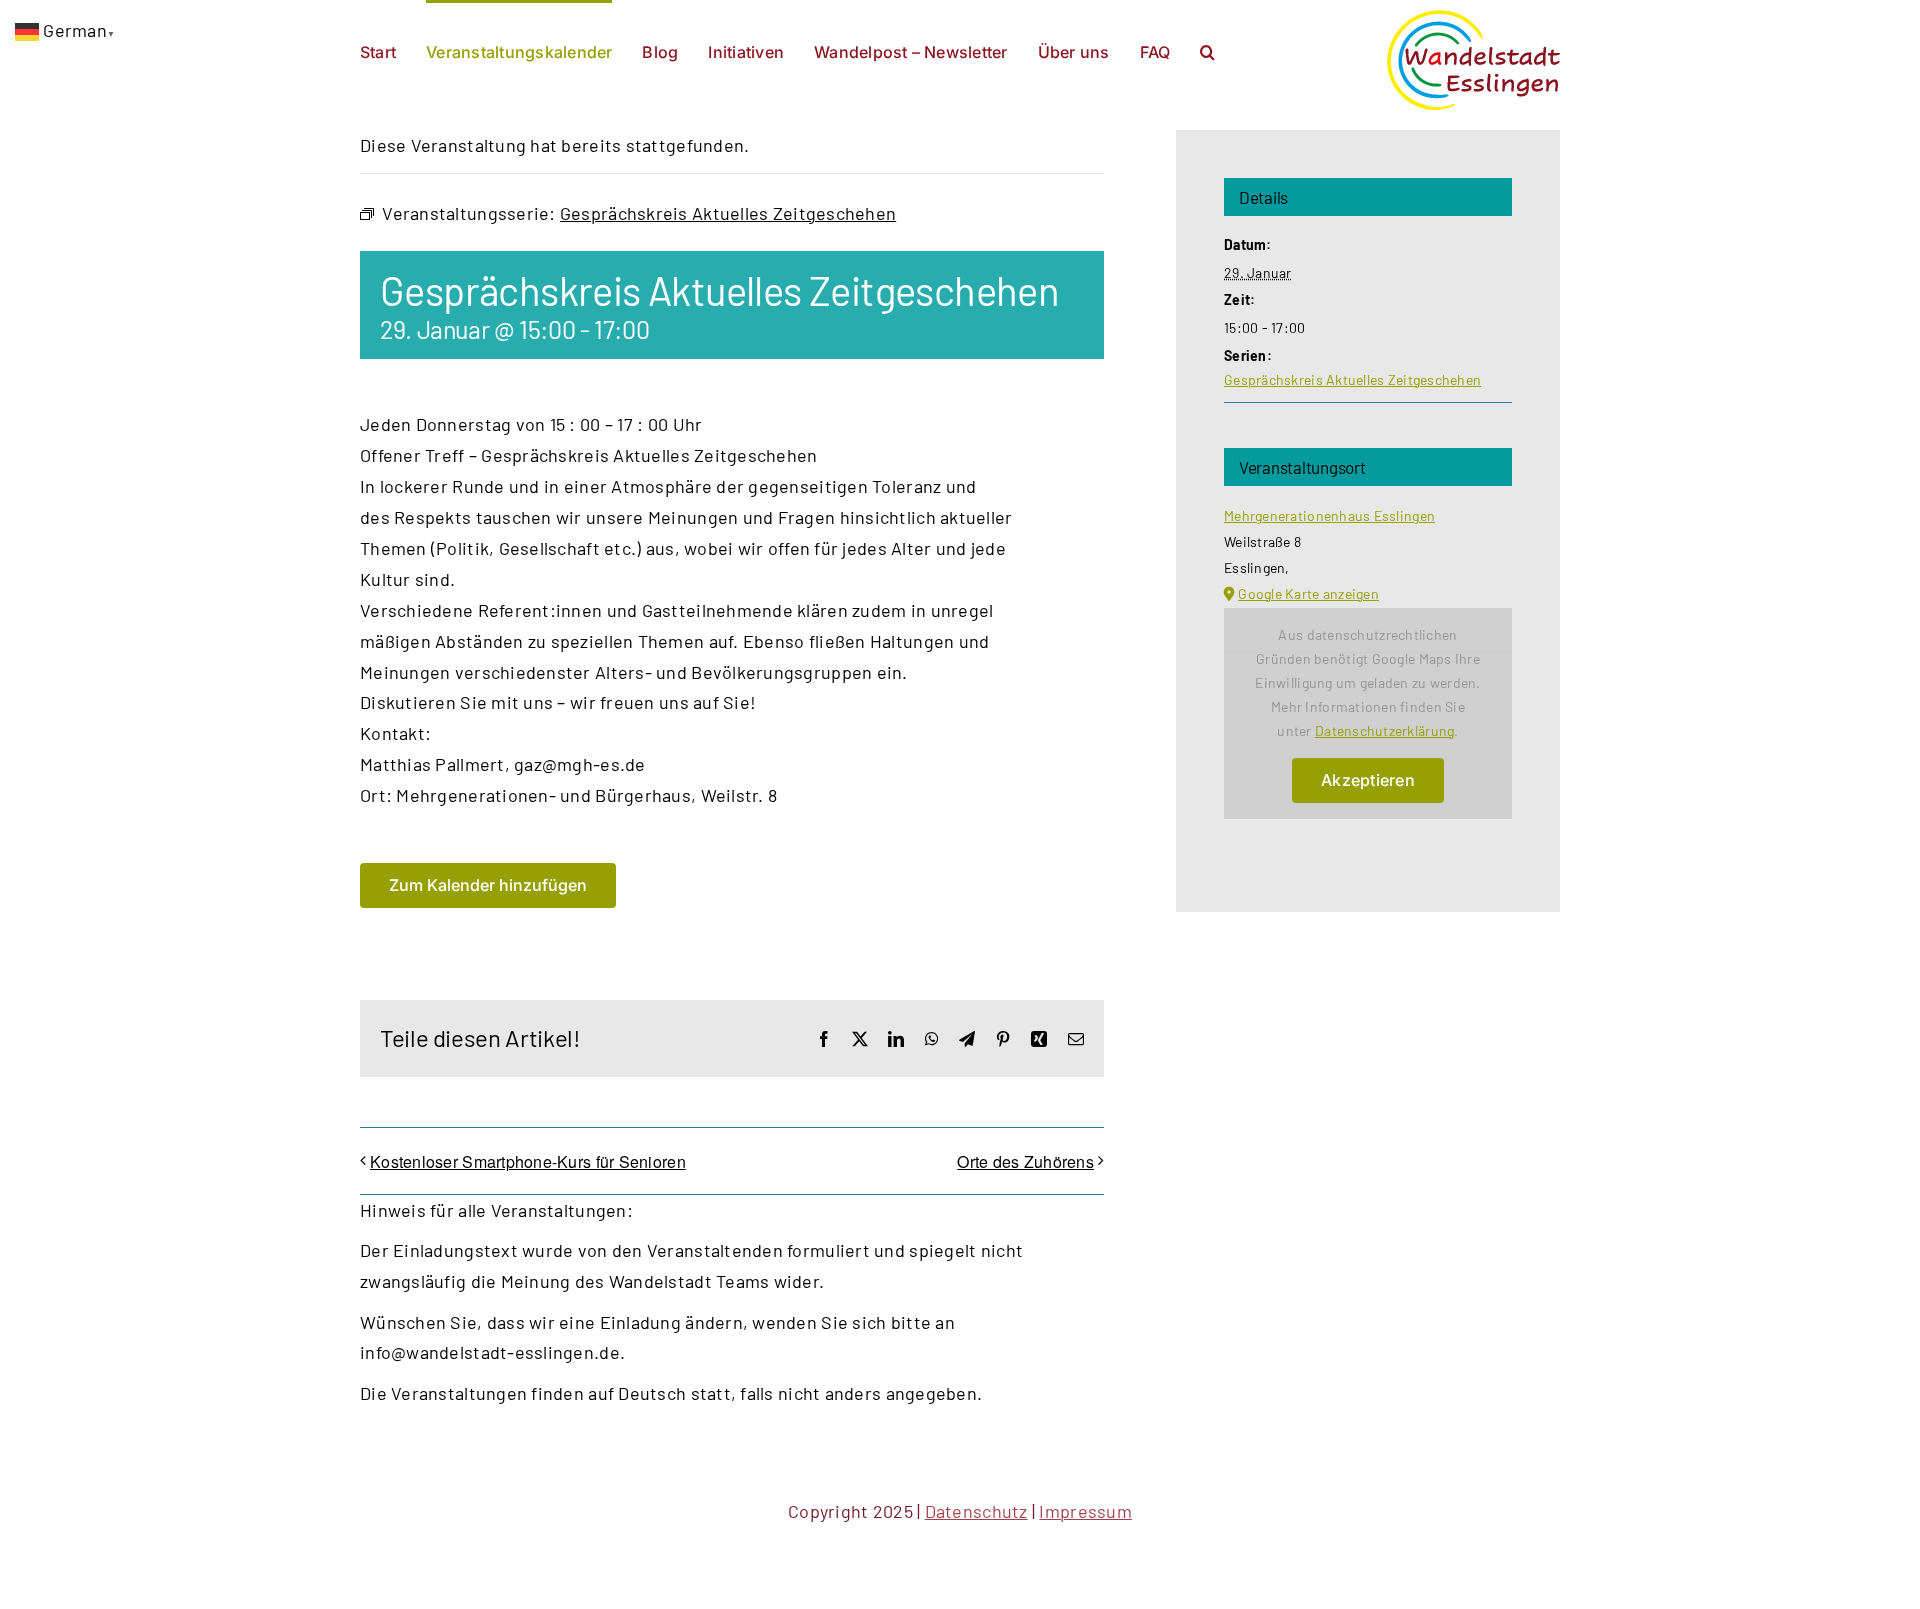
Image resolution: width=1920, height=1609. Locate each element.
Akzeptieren (1368, 780)
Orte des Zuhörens (1025, 1161)
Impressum (1085, 1511)
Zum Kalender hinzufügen (488, 885)
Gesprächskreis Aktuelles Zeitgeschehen (1352, 379)
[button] (1207, 50)
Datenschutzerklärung (1384, 730)
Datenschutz (976, 1511)
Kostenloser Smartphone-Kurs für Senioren (528, 1161)
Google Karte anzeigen (1308, 593)
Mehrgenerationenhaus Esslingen (1329, 515)
